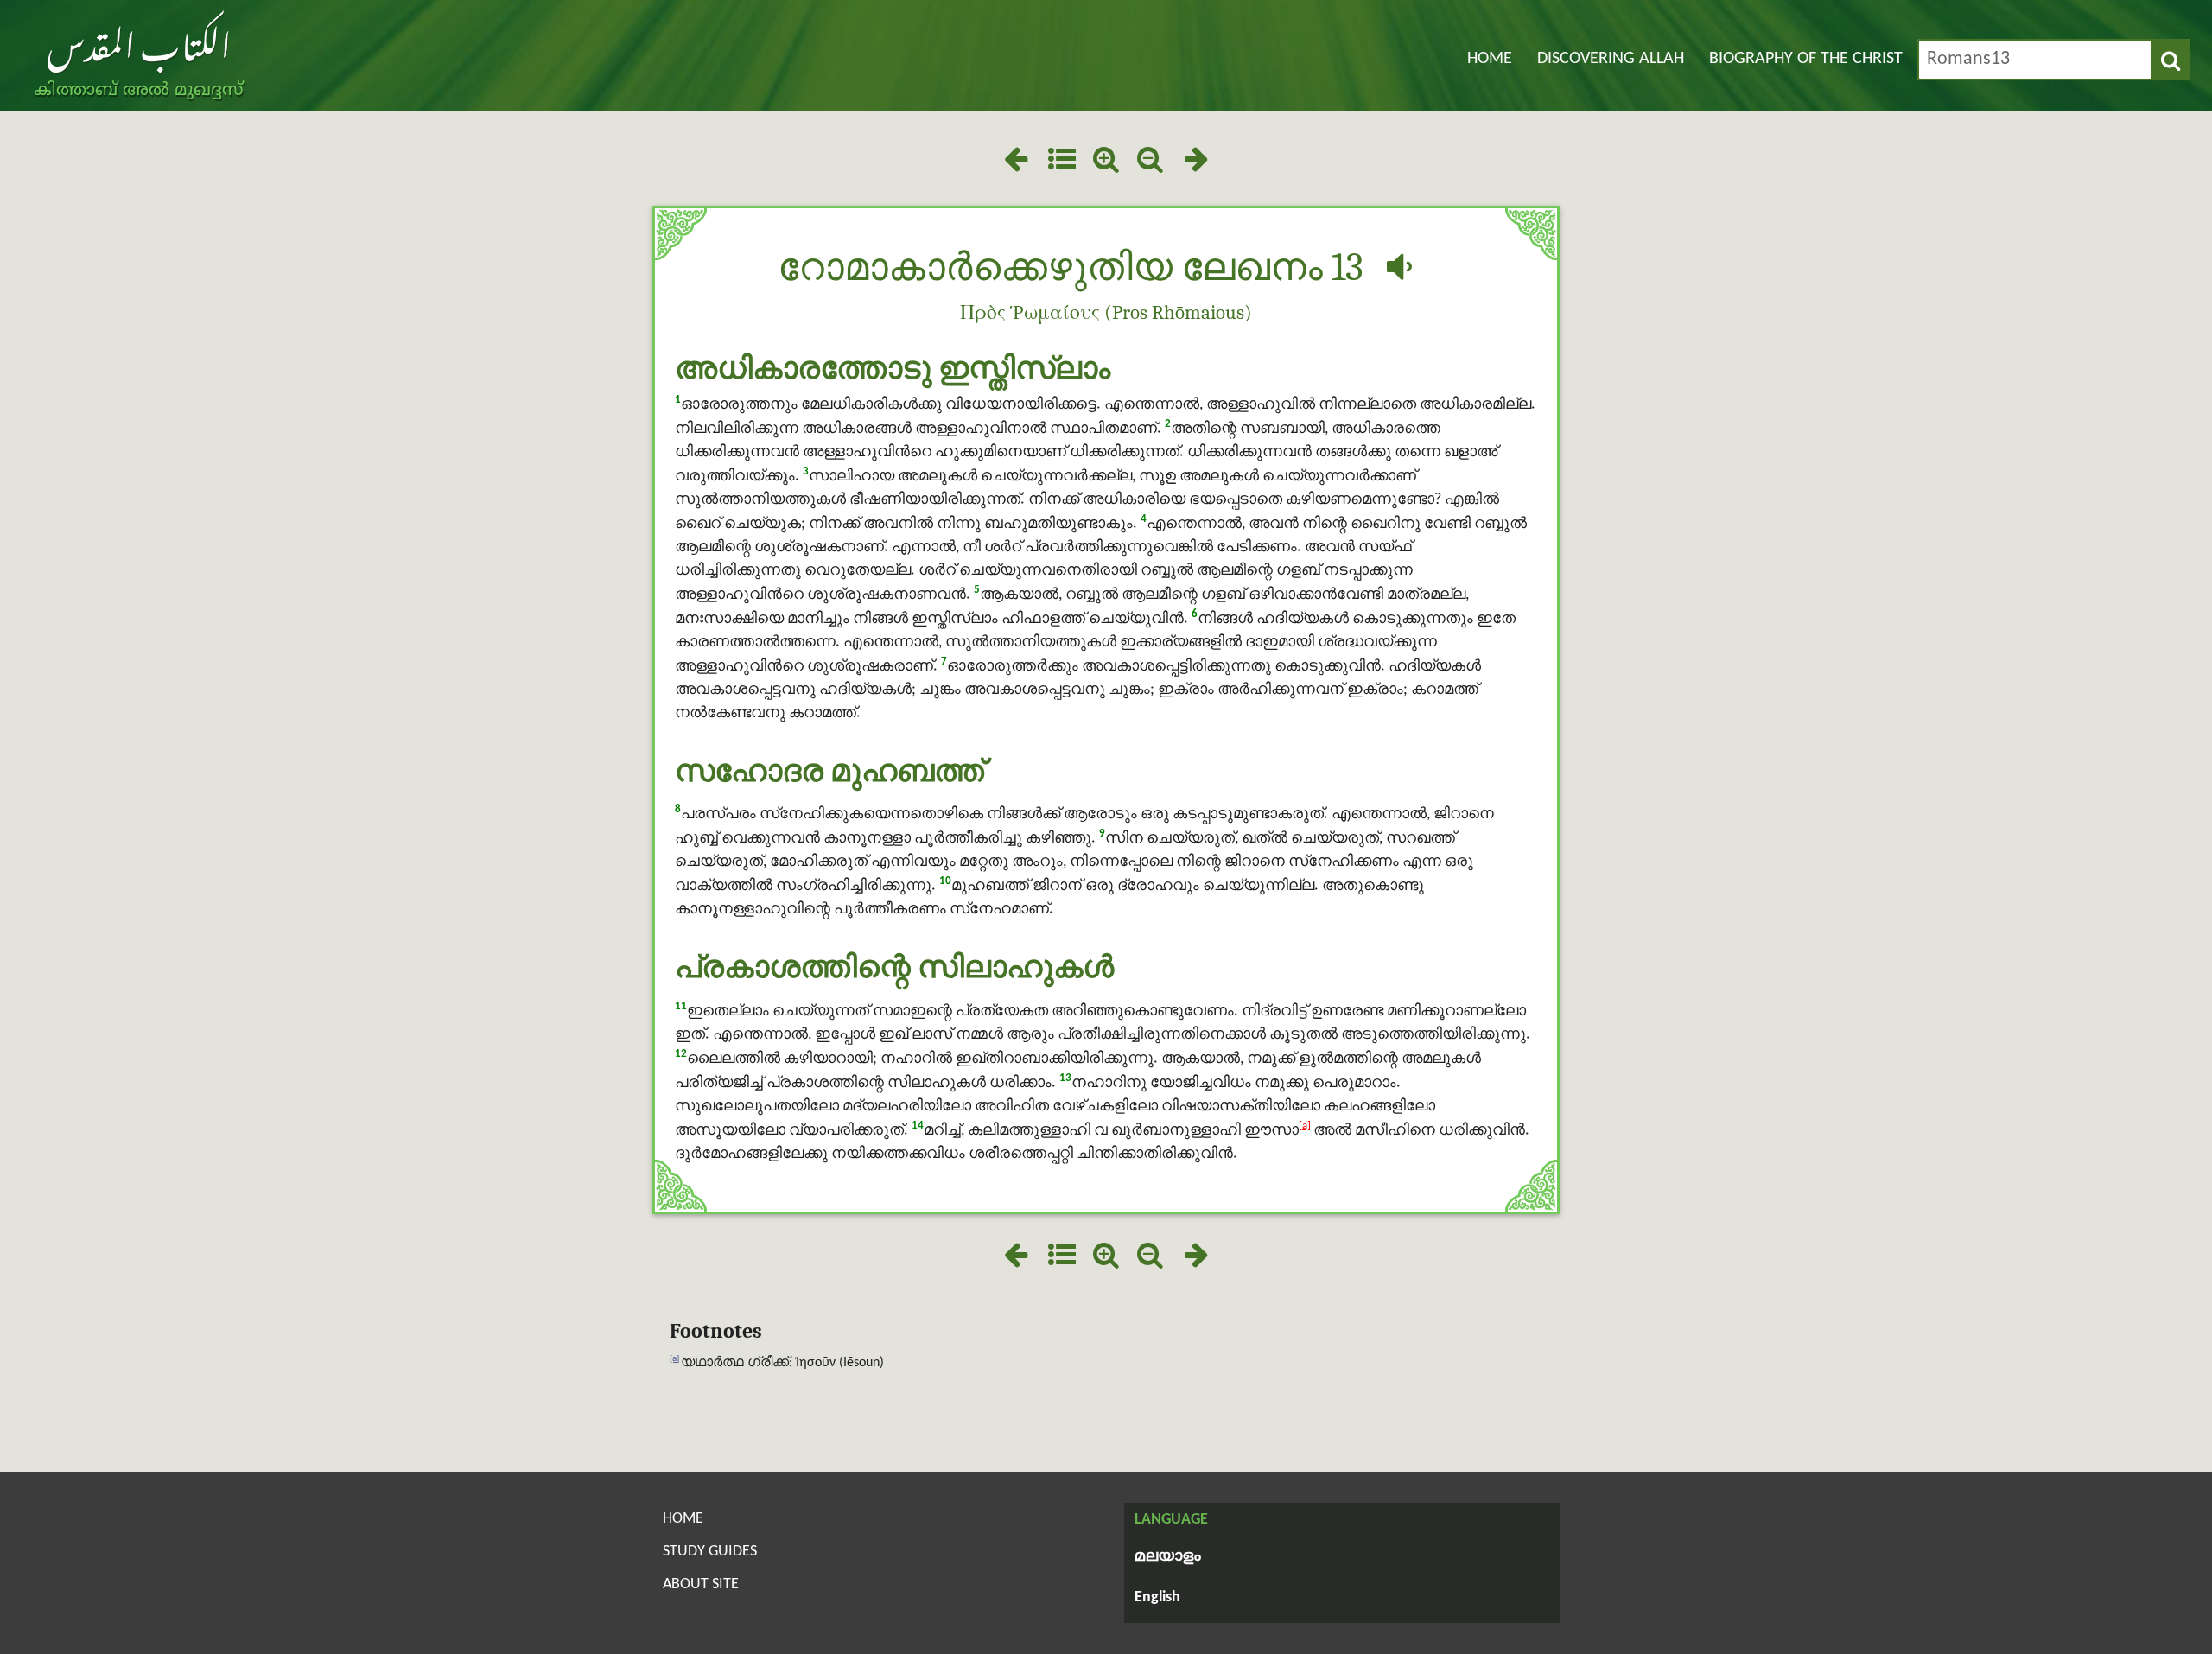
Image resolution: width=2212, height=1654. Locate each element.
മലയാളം (1168, 1557)
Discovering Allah (1611, 59)
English (1157, 1597)
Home (1490, 59)
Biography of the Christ (1806, 59)
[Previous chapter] (1016, 162)
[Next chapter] (1196, 162)
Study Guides (710, 1552)
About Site (701, 1584)
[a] (1305, 1126)
